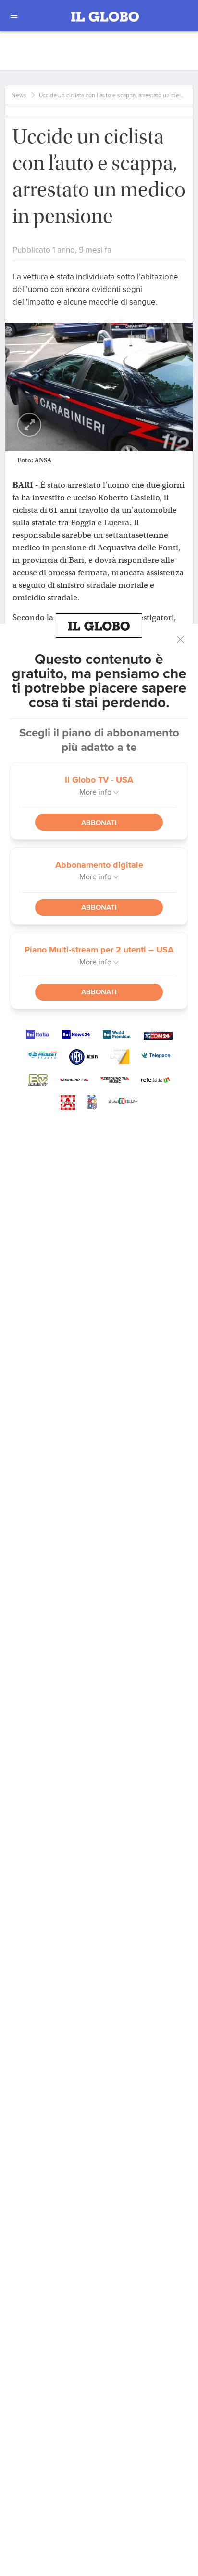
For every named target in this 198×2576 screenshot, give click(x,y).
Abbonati (99, 823)
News (19, 95)
